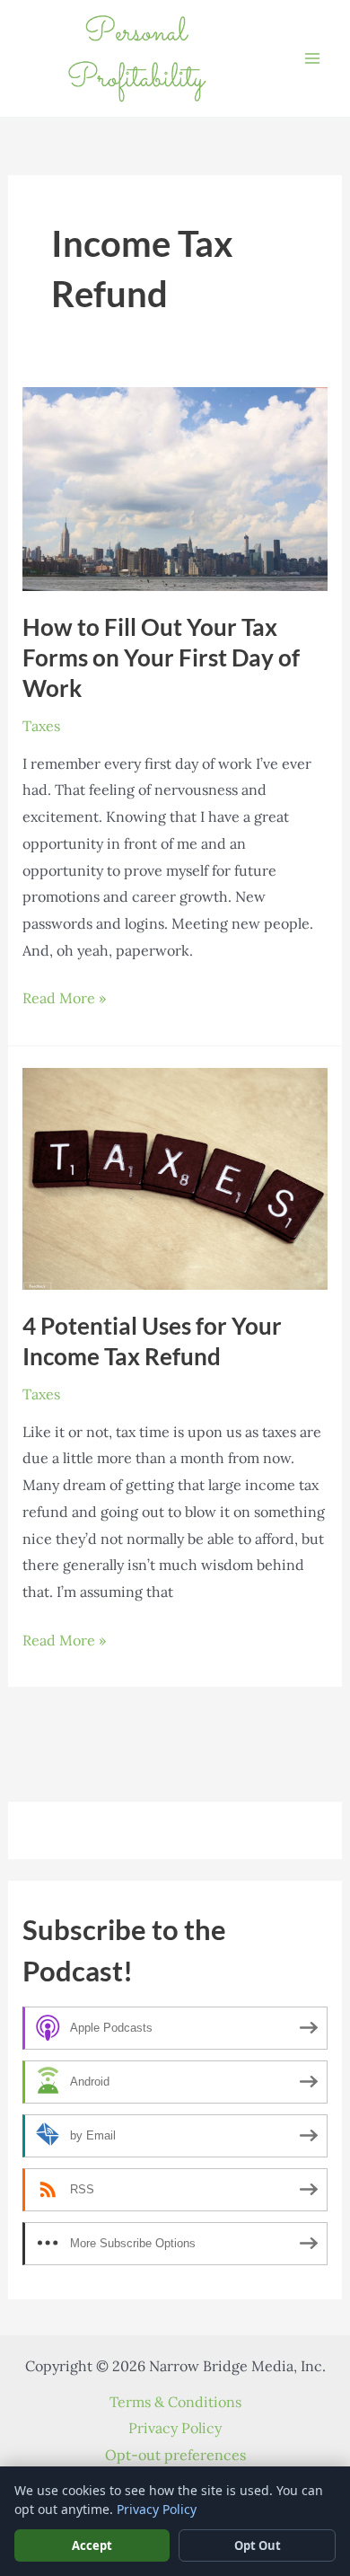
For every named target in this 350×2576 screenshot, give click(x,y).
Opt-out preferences (175, 2455)
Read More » (64, 1000)
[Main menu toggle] (312, 58)
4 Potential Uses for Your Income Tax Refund (152, 1341)
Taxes (41, 726)
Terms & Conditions (175, 2402)
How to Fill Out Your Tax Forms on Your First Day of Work (161, 657)
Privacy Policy (175, 2428)
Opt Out (258, 2545)
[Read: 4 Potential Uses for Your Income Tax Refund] (175, 1177)
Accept (92, 2545)
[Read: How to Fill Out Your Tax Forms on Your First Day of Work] (175, 488)
